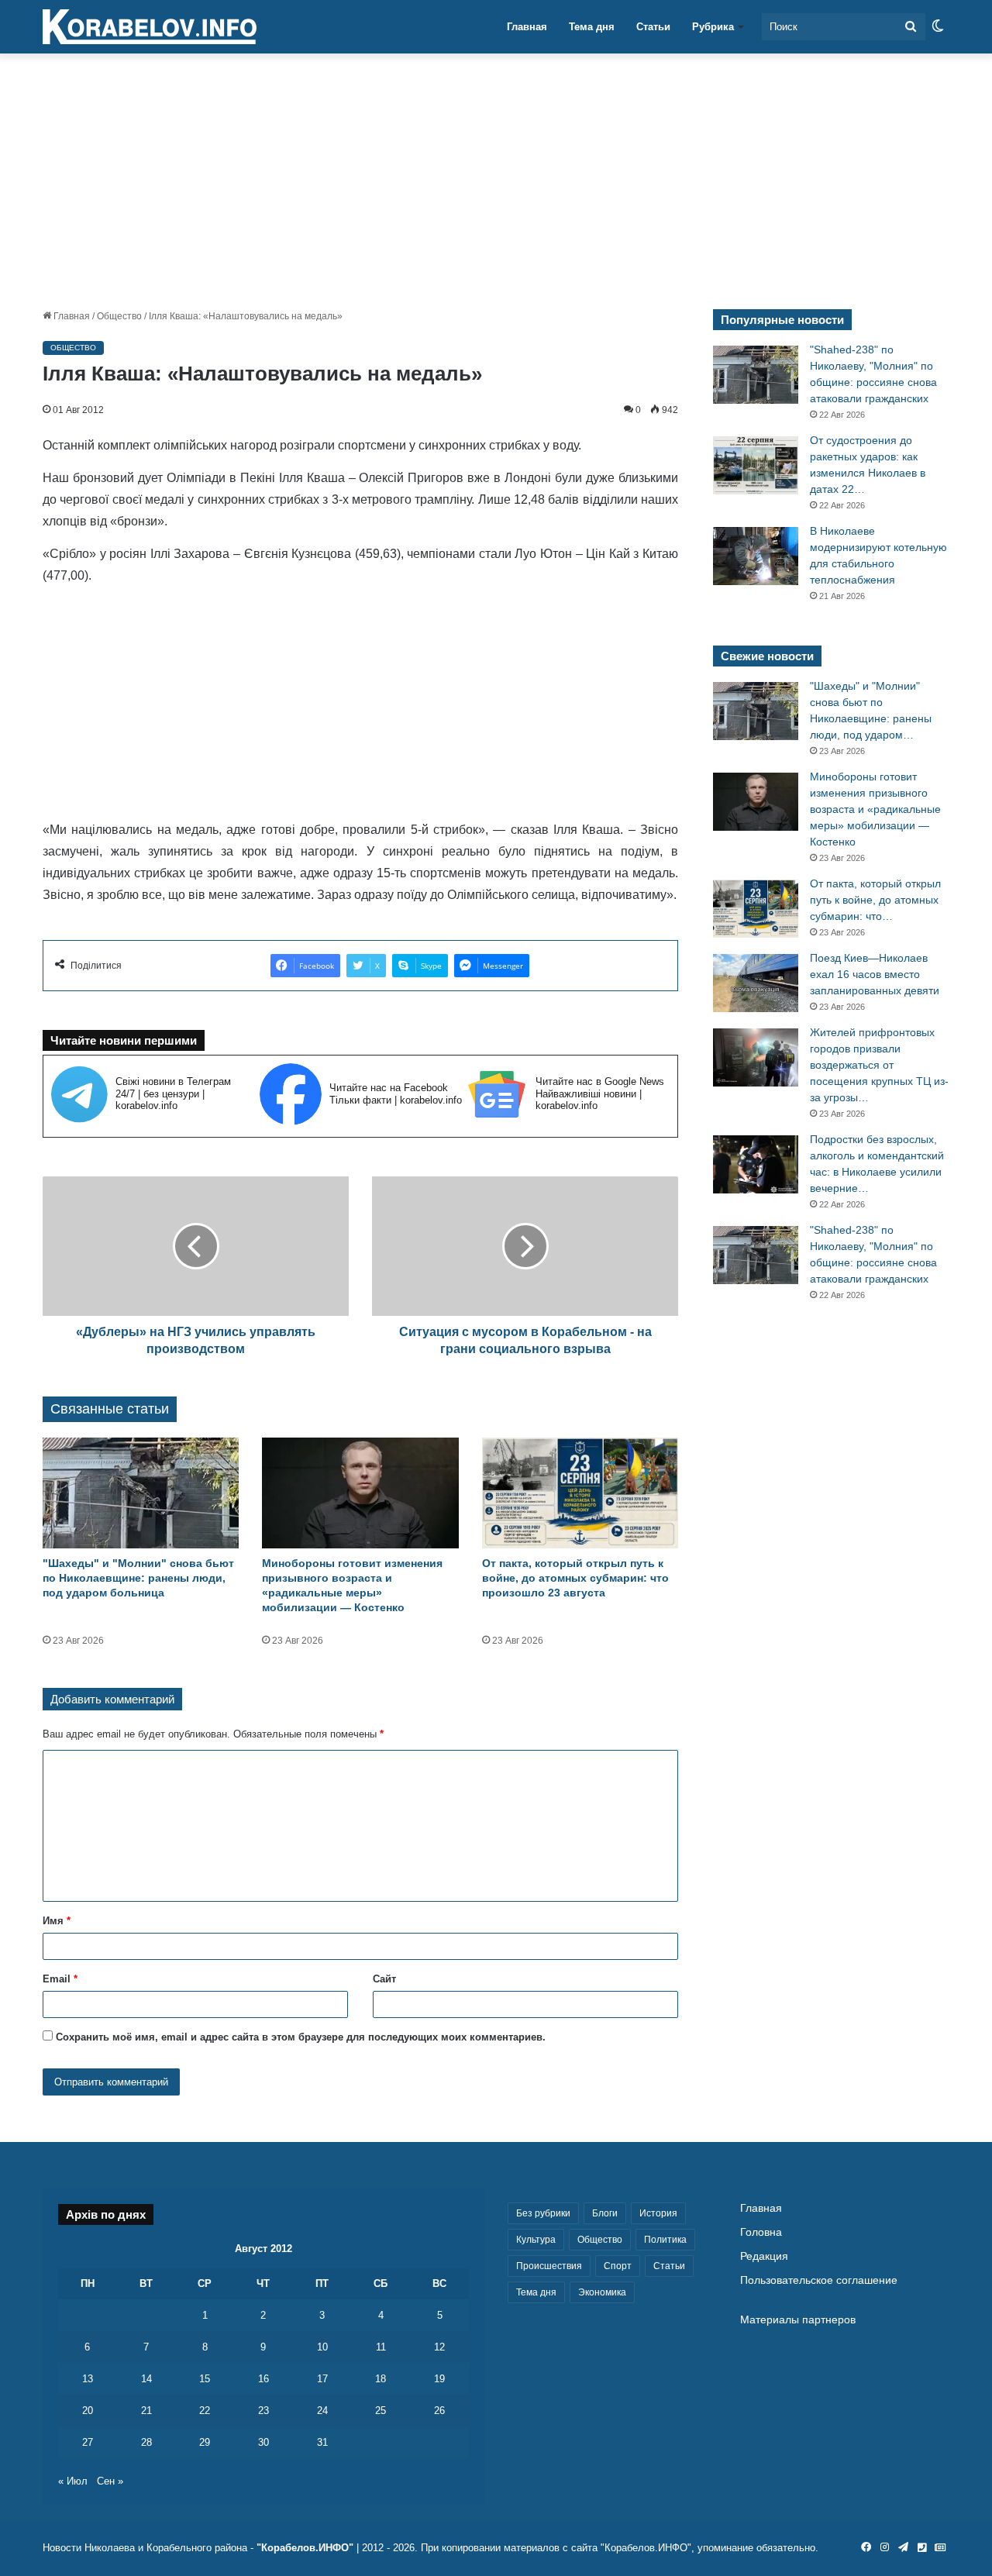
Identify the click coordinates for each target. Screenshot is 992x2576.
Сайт (384, 1979)
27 (88, 2442)
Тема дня (592, 27)
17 (322, 2379)
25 (381, 2411)
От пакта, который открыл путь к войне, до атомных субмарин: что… (875, 900)
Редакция (764, 2256)
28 (146, 2442)
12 (439, 2347)
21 (146, 2411)
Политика (665, 2240)
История (658, 2213)
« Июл (73, 2481)
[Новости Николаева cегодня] (150, 27)
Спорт (618, 2266)
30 (263, 2442)
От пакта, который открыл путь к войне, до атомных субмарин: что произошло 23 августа (575, 1578)
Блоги (605, 2213)
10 (322, 2347)
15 (205, 2379)
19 (439, 2379)
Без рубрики (543, 2213)
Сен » (110, 2481)
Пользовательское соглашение (819, 2280)
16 (263, 2379)
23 (263, 2411)
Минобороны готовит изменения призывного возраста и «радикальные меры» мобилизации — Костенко (875, 809)
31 (322, 2442)
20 (88, 2411)
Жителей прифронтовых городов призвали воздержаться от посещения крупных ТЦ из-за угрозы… (879, 1065)
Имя (57, 1921)
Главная (527, 27)
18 (381, 2379)
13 (88, 2379)
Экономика (602, 2292)
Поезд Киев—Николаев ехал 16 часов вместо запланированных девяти (875, 974)
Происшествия (549, 2266)
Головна (761, 2232)
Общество (119, 316)
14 (146, 2379)
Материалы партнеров (798, 2320)
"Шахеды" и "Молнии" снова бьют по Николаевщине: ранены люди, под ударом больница (138, 1578)
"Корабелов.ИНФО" (305, 2548)
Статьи (653, 27)
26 (439, 2411)
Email (60, 1979)
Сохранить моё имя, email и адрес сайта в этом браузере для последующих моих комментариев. (301, 2037)
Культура (536, 2240)
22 (205, 2411)
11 (381, 2347)
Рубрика (713, 27)
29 (205, 2442)
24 (322, 2411)
